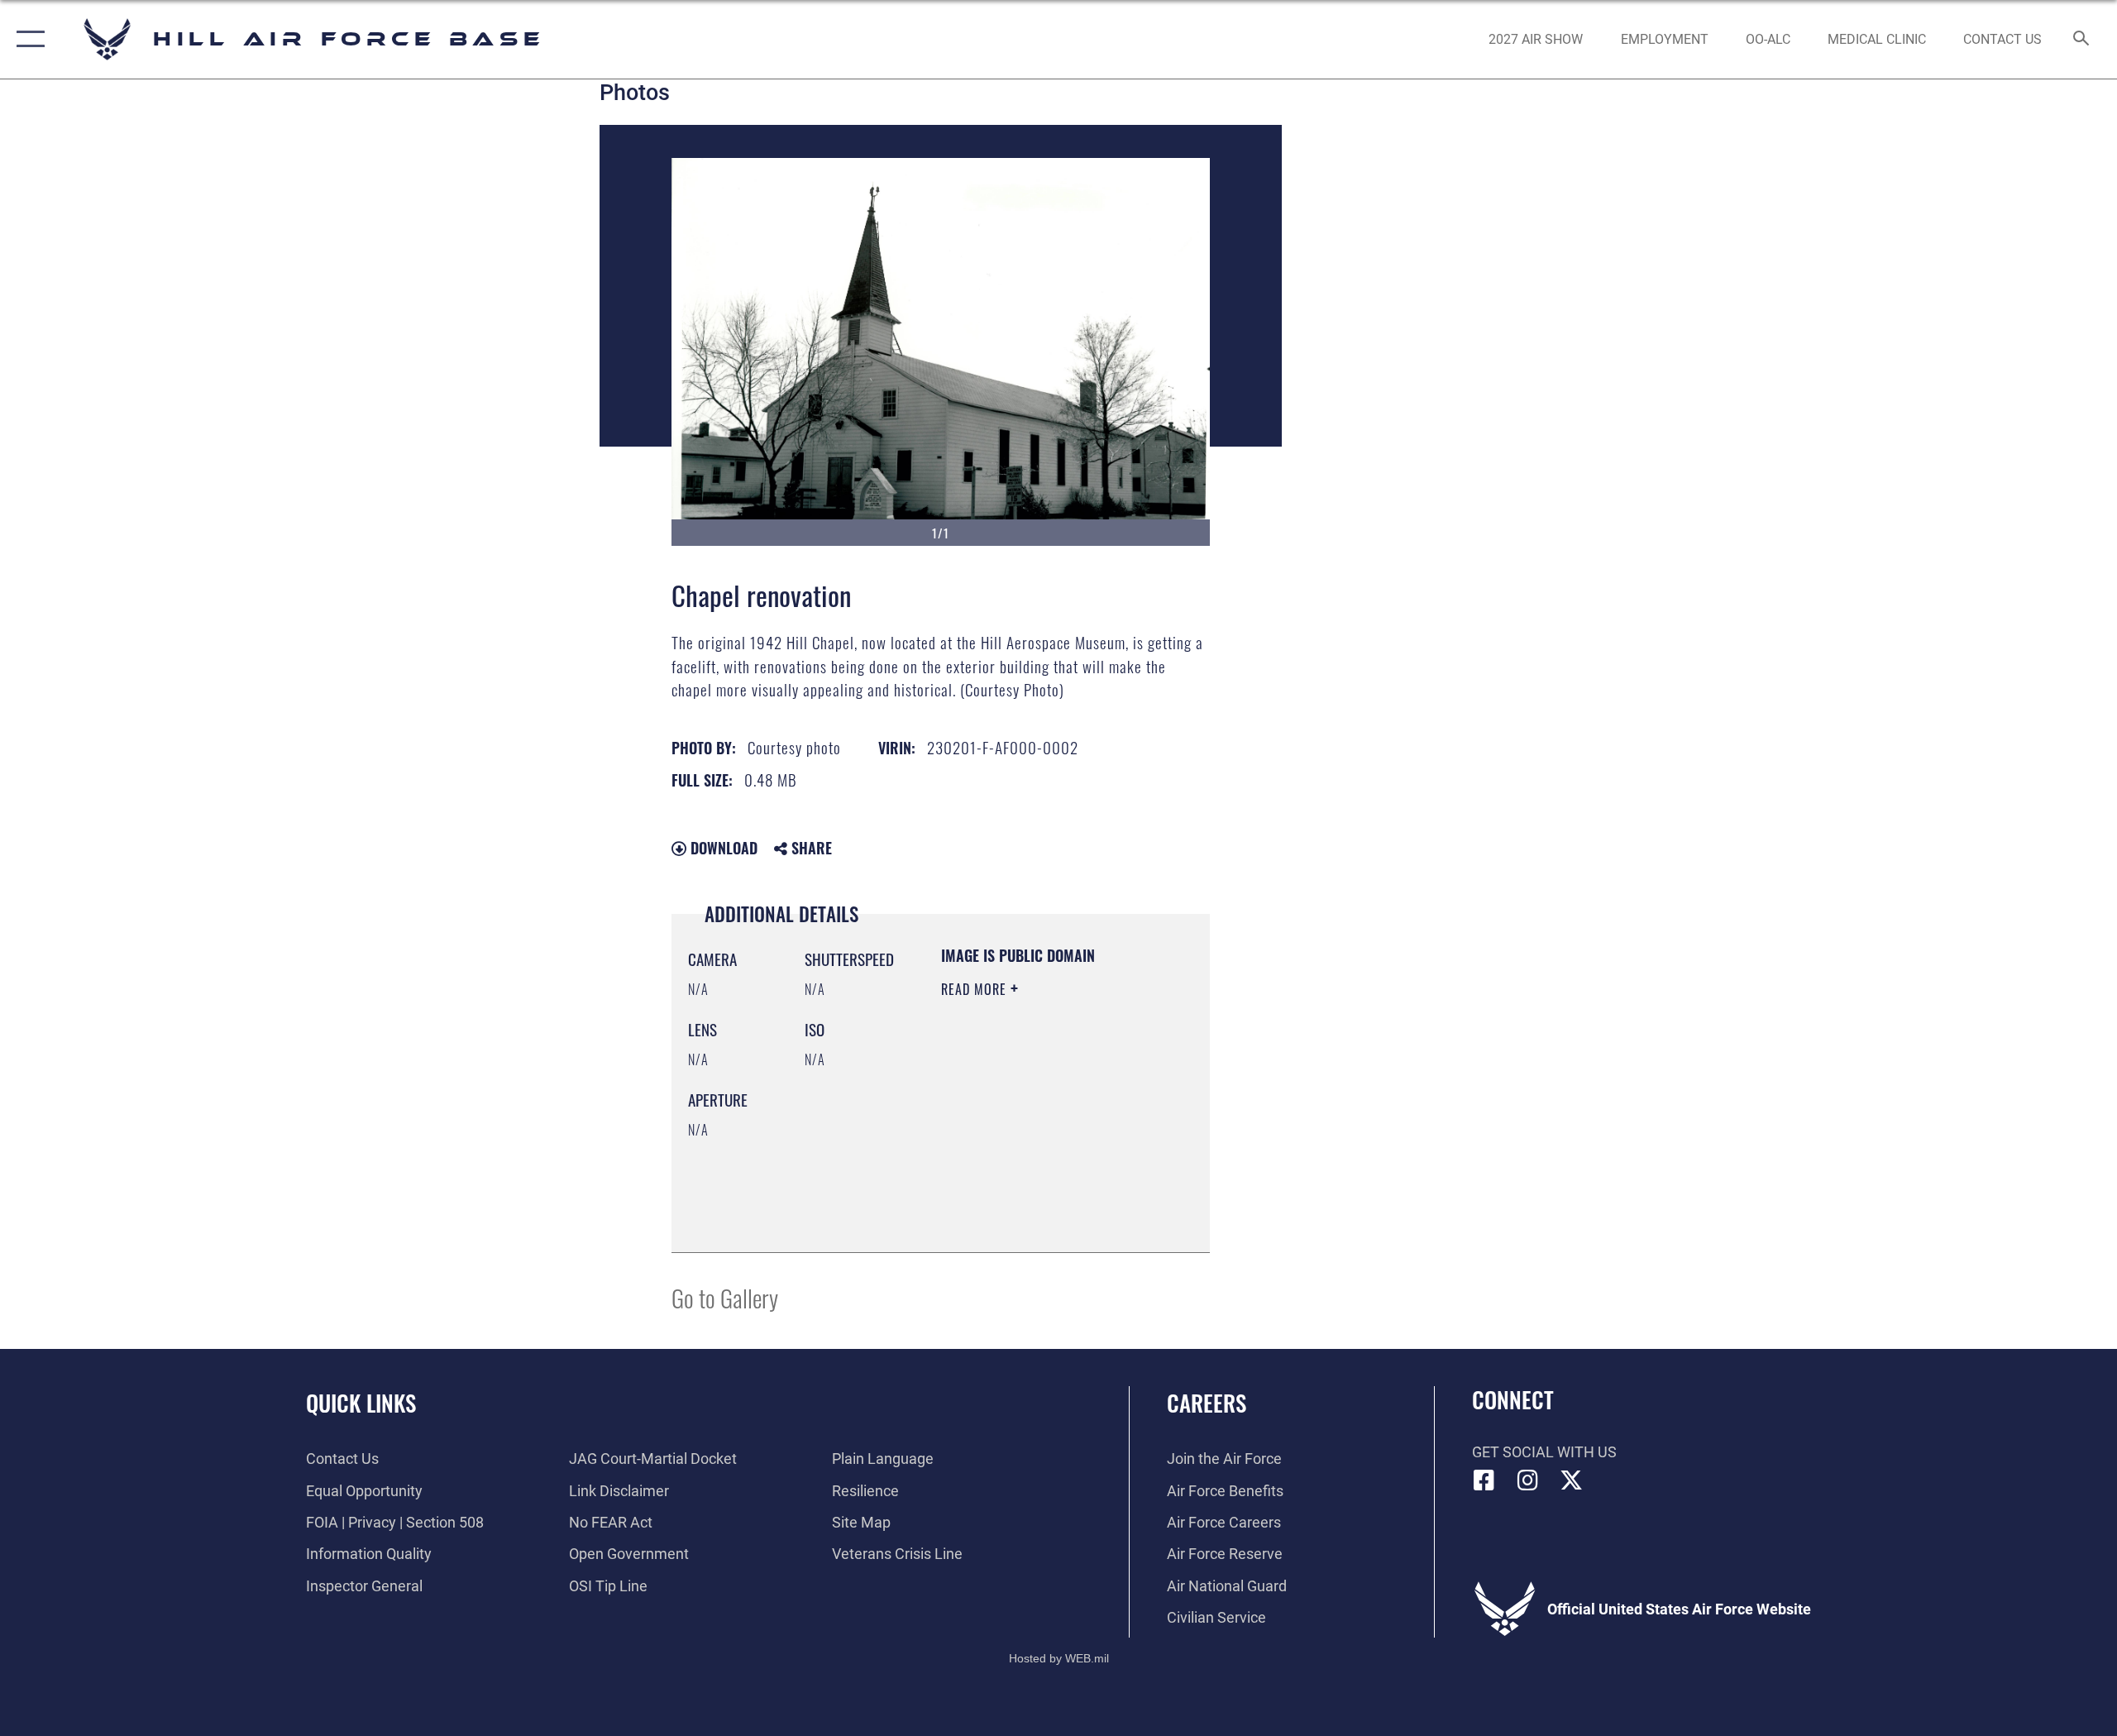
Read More (976, 989)
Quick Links (361, 1403)
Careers (1207, 1403)
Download (722, 848)
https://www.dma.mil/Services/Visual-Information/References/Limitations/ (1042, 1198)
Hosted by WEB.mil (1059, 1658)
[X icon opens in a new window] (1571, 1480)
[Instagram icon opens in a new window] (1527, 1480)
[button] (27, 39)
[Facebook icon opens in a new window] (1484, 1480)
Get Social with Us (1544, 1452)
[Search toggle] (2082, 40)
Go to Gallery (725, 1297)
